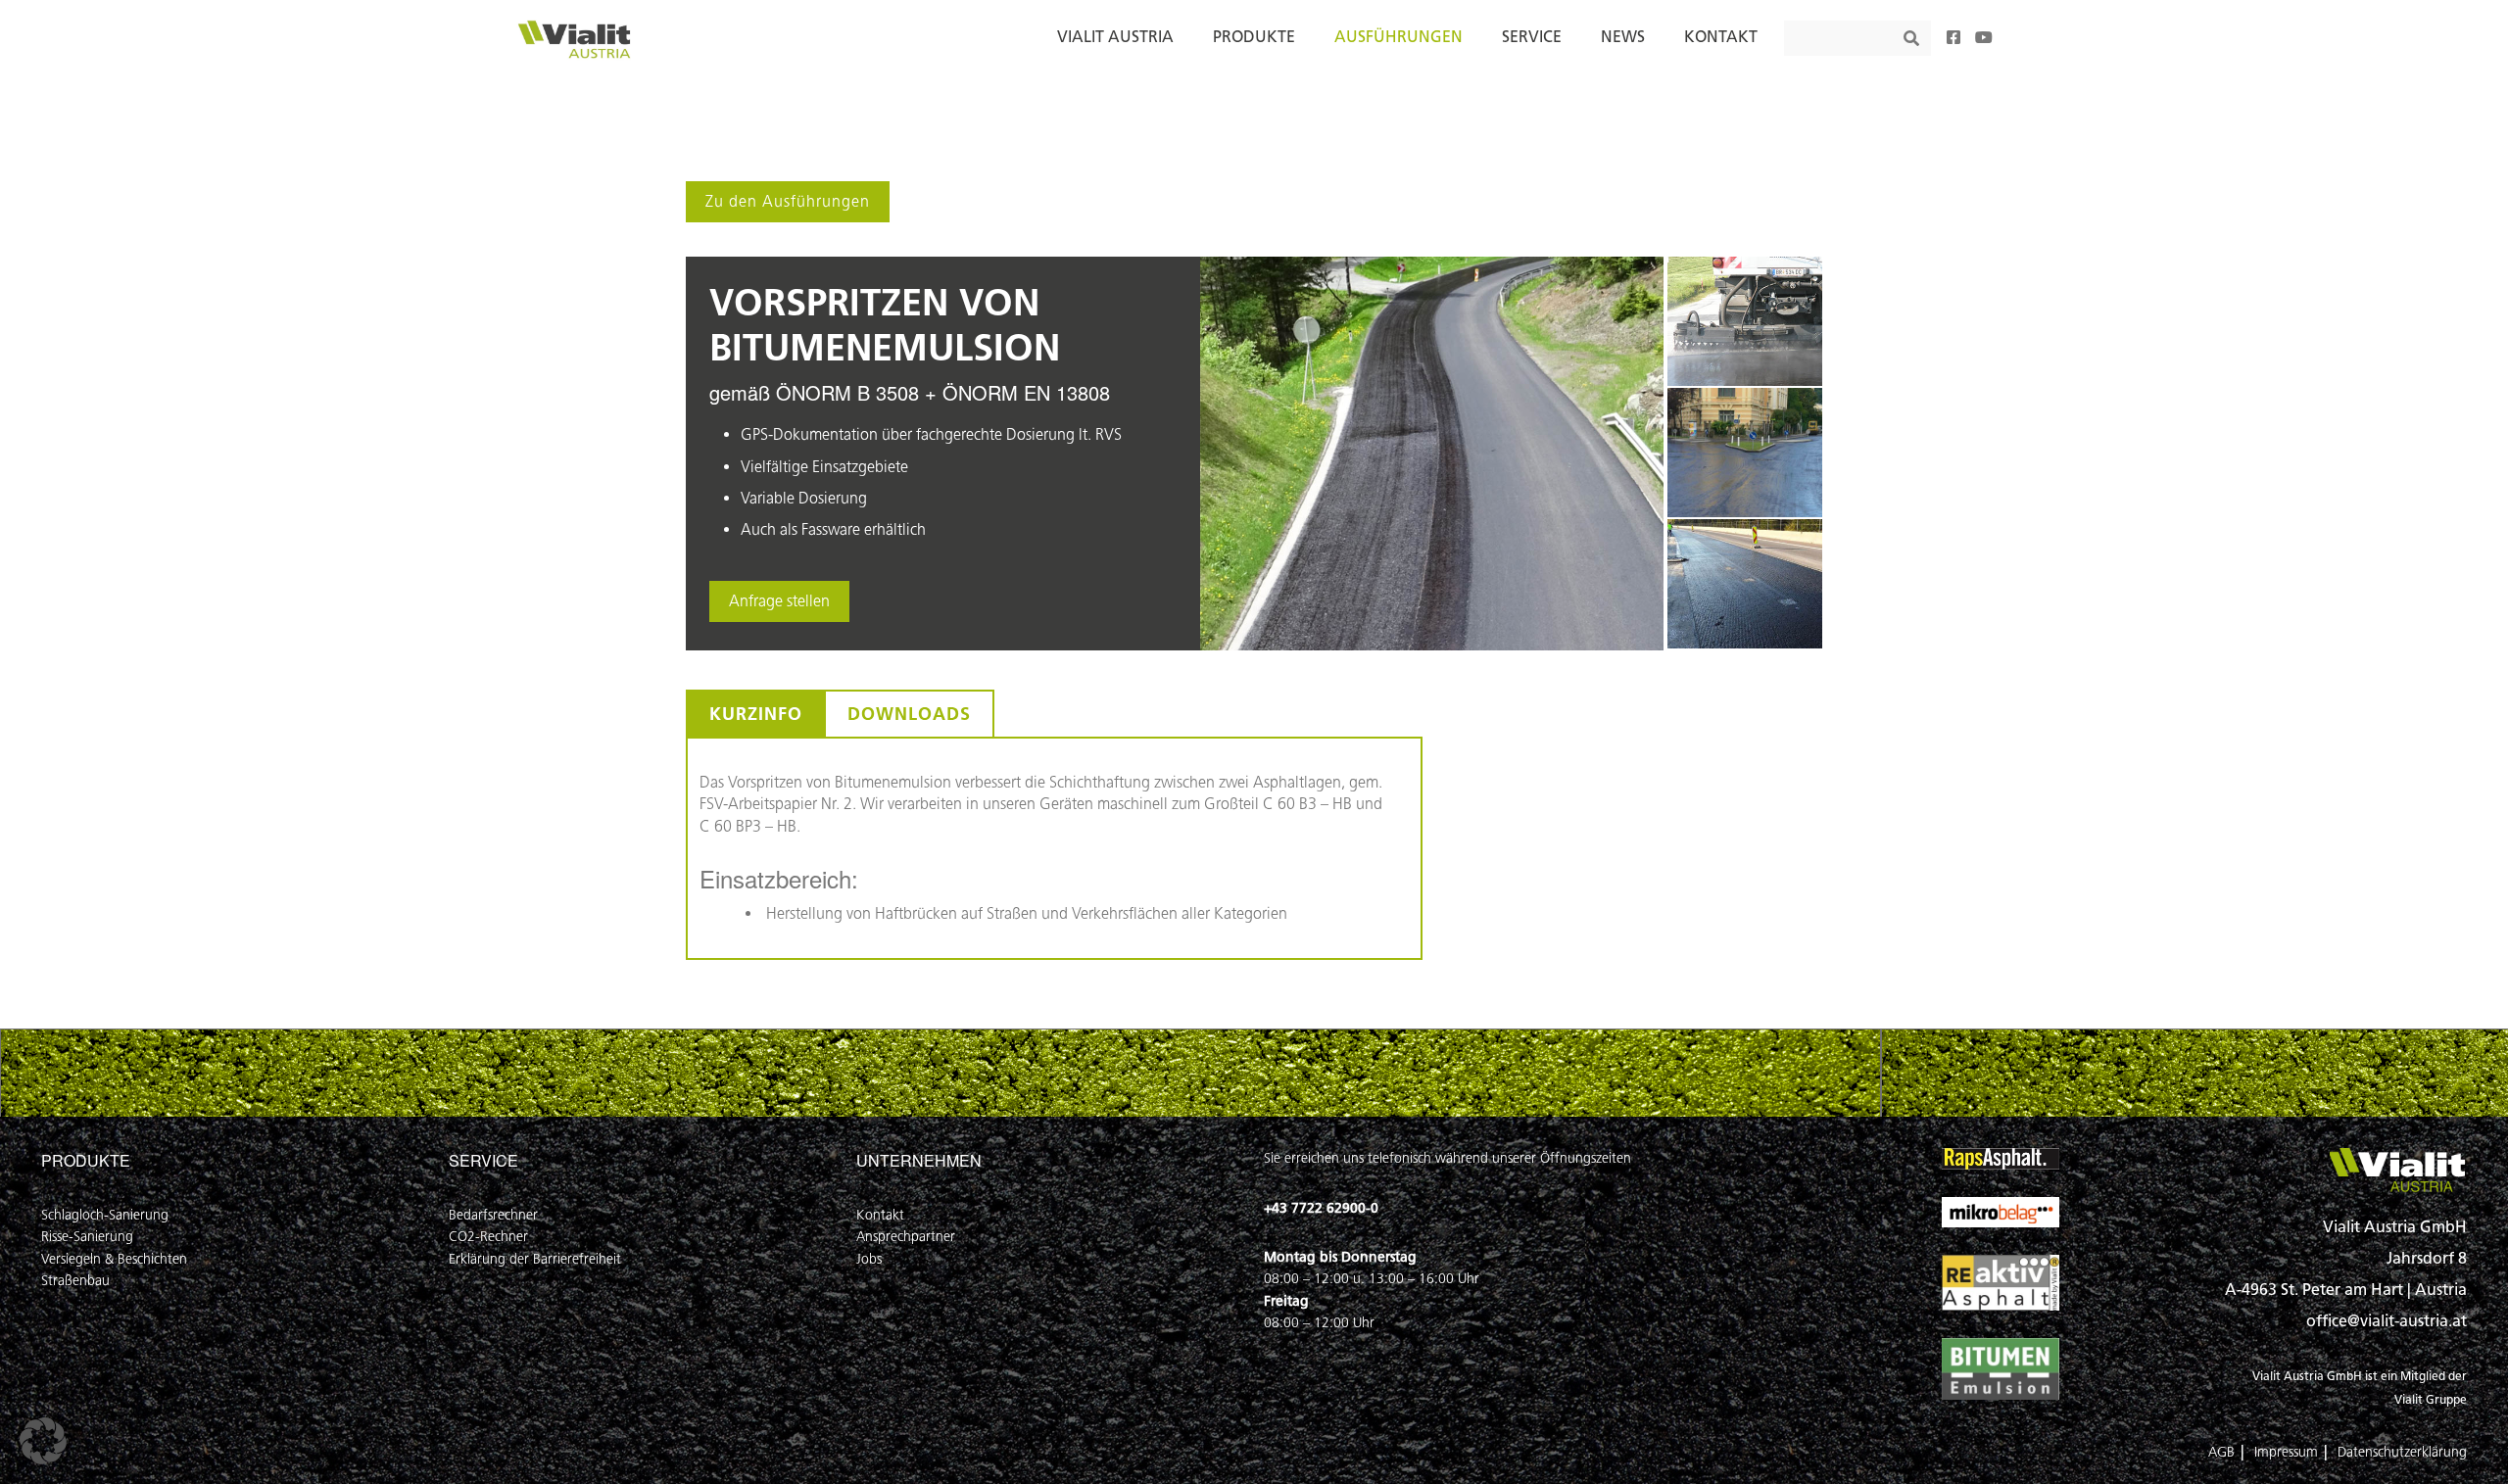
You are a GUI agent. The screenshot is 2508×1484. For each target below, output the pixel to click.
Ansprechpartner (906, 1237)
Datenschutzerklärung (2402, 1452)
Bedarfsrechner (493, 1215)
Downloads (909, 714)
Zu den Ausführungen (788, 201)
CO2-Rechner (488, 1237)
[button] (43, 1441)
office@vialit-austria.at (2387, 1321)
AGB (2221, 1452)
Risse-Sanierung (87, 1237)
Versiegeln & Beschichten (114, 1259)
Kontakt (880, 1215)
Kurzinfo (756, 714)
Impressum (2286, 1452)
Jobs (869, 1259)
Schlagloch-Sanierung (105, 1215)
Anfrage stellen (779, 601)
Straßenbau (75, 1281)
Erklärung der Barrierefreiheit (535, 1259)
